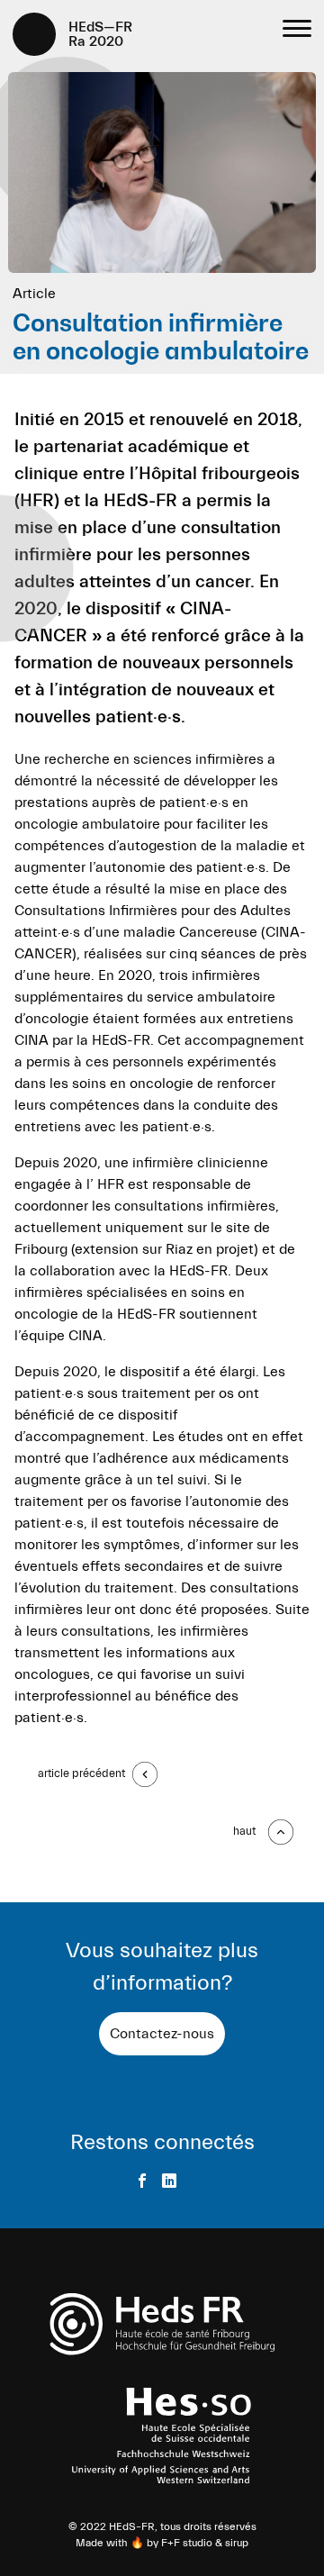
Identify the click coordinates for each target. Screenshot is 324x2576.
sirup (237, 2543)
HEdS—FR (100, 27)
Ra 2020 (96, 41)
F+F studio (187, 2543)
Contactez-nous (162, 2034)
